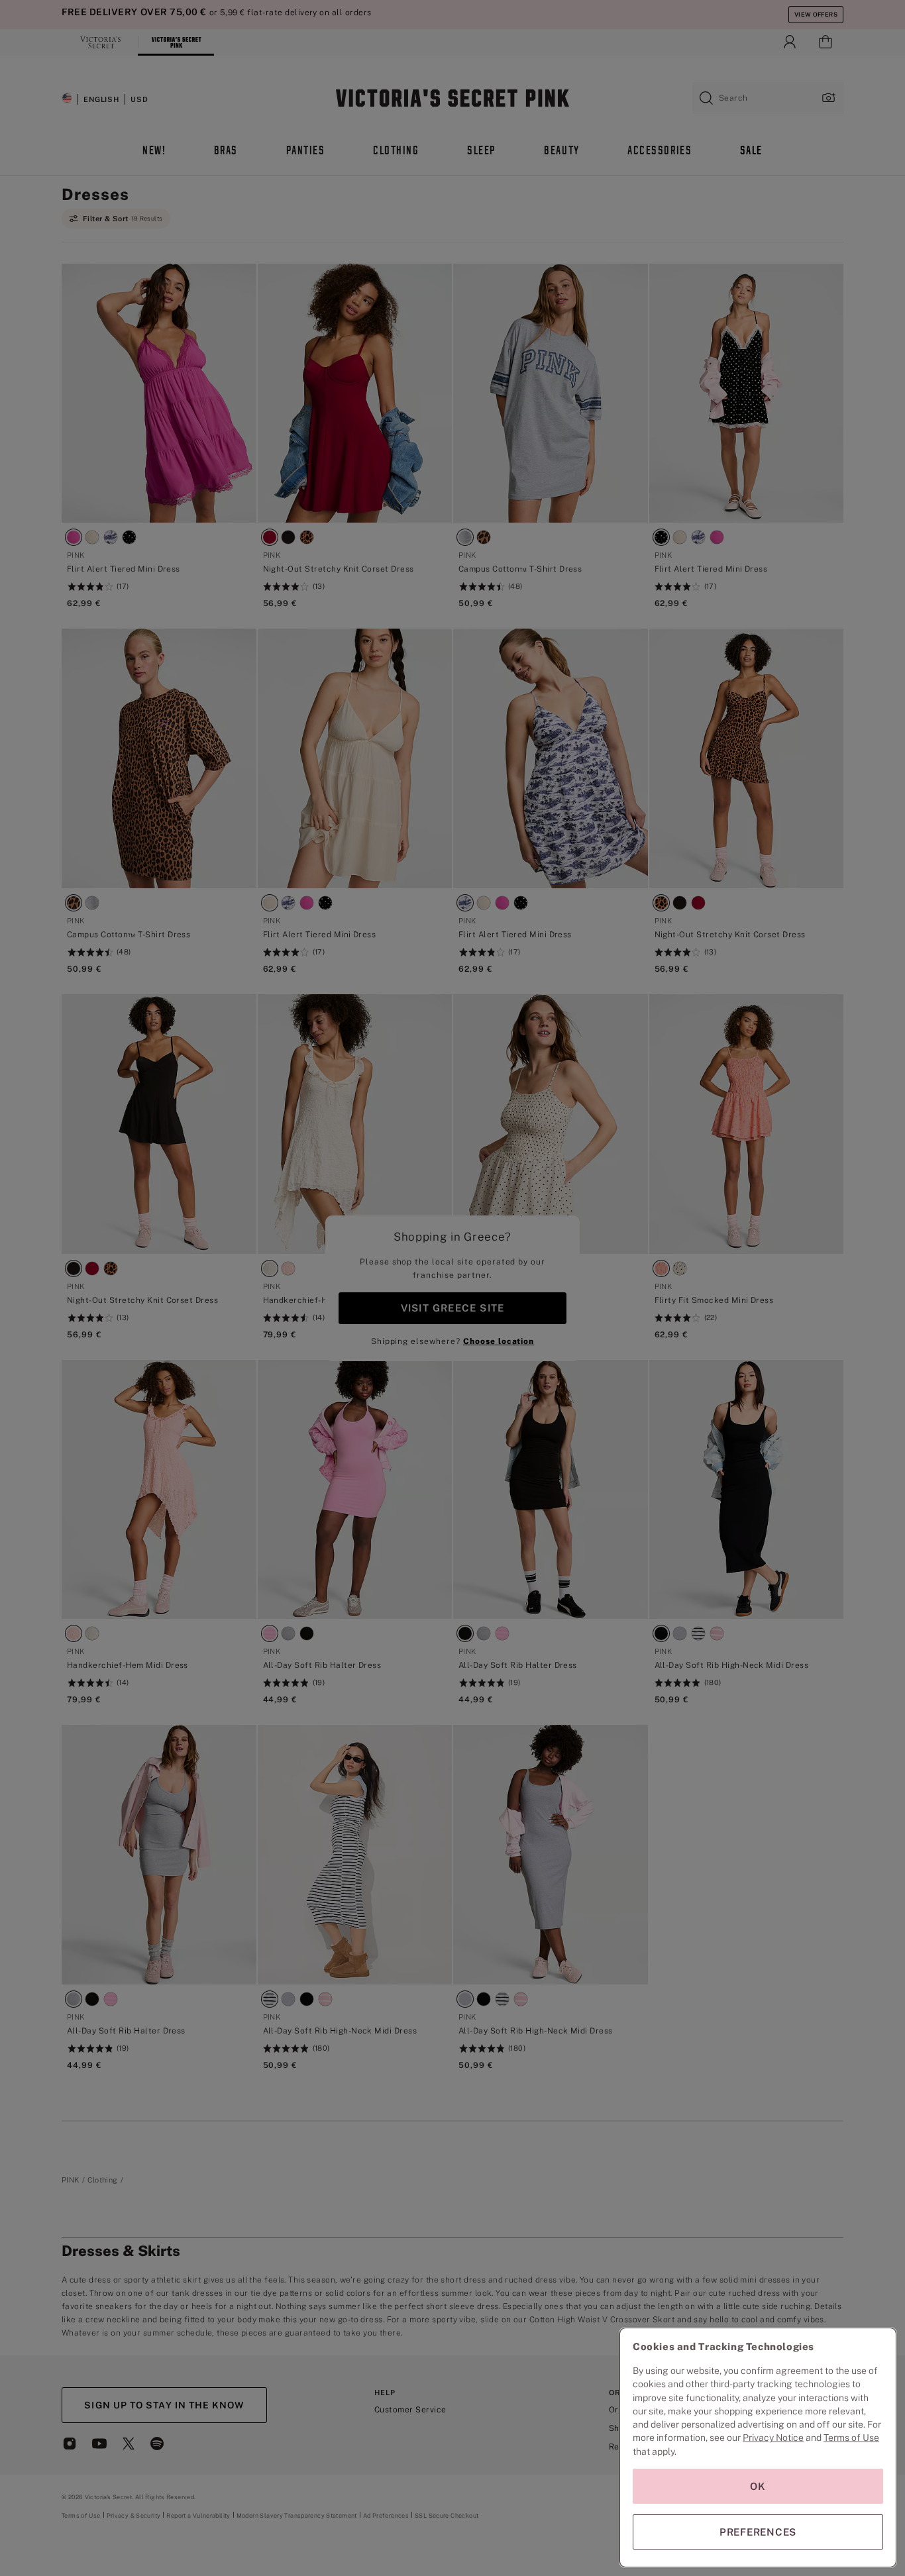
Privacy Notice (773, 2438)
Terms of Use (851, 2438)
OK (758, 2486)
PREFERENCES (758, 2532)
